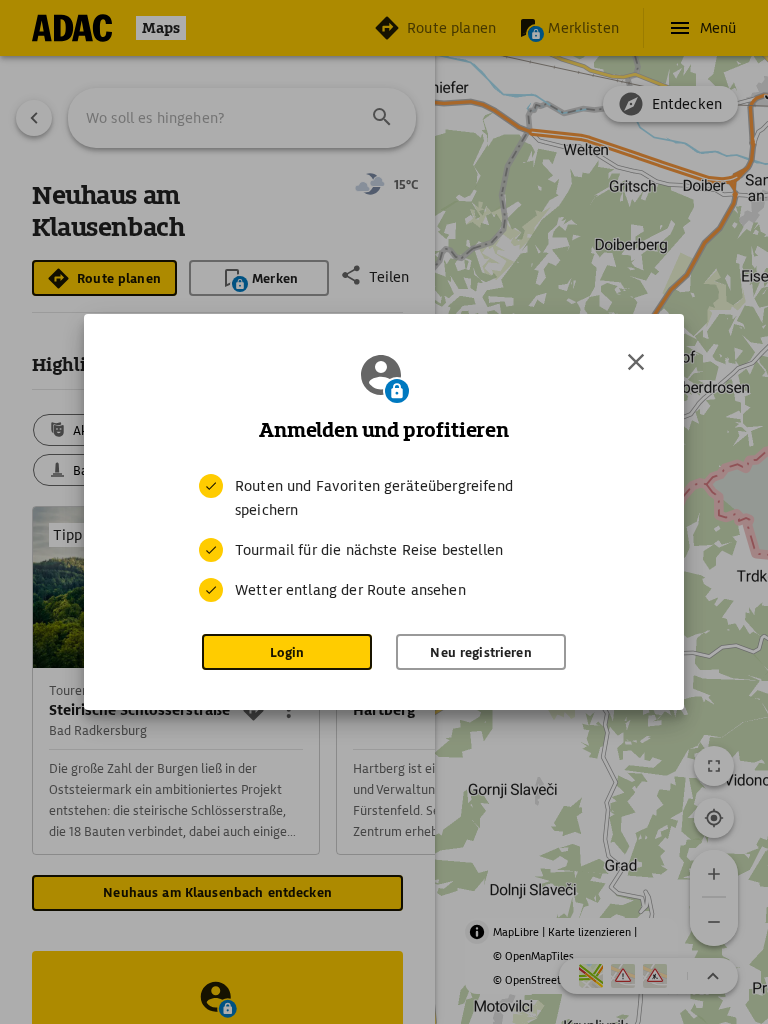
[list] (384, 538)
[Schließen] (636, 362)
